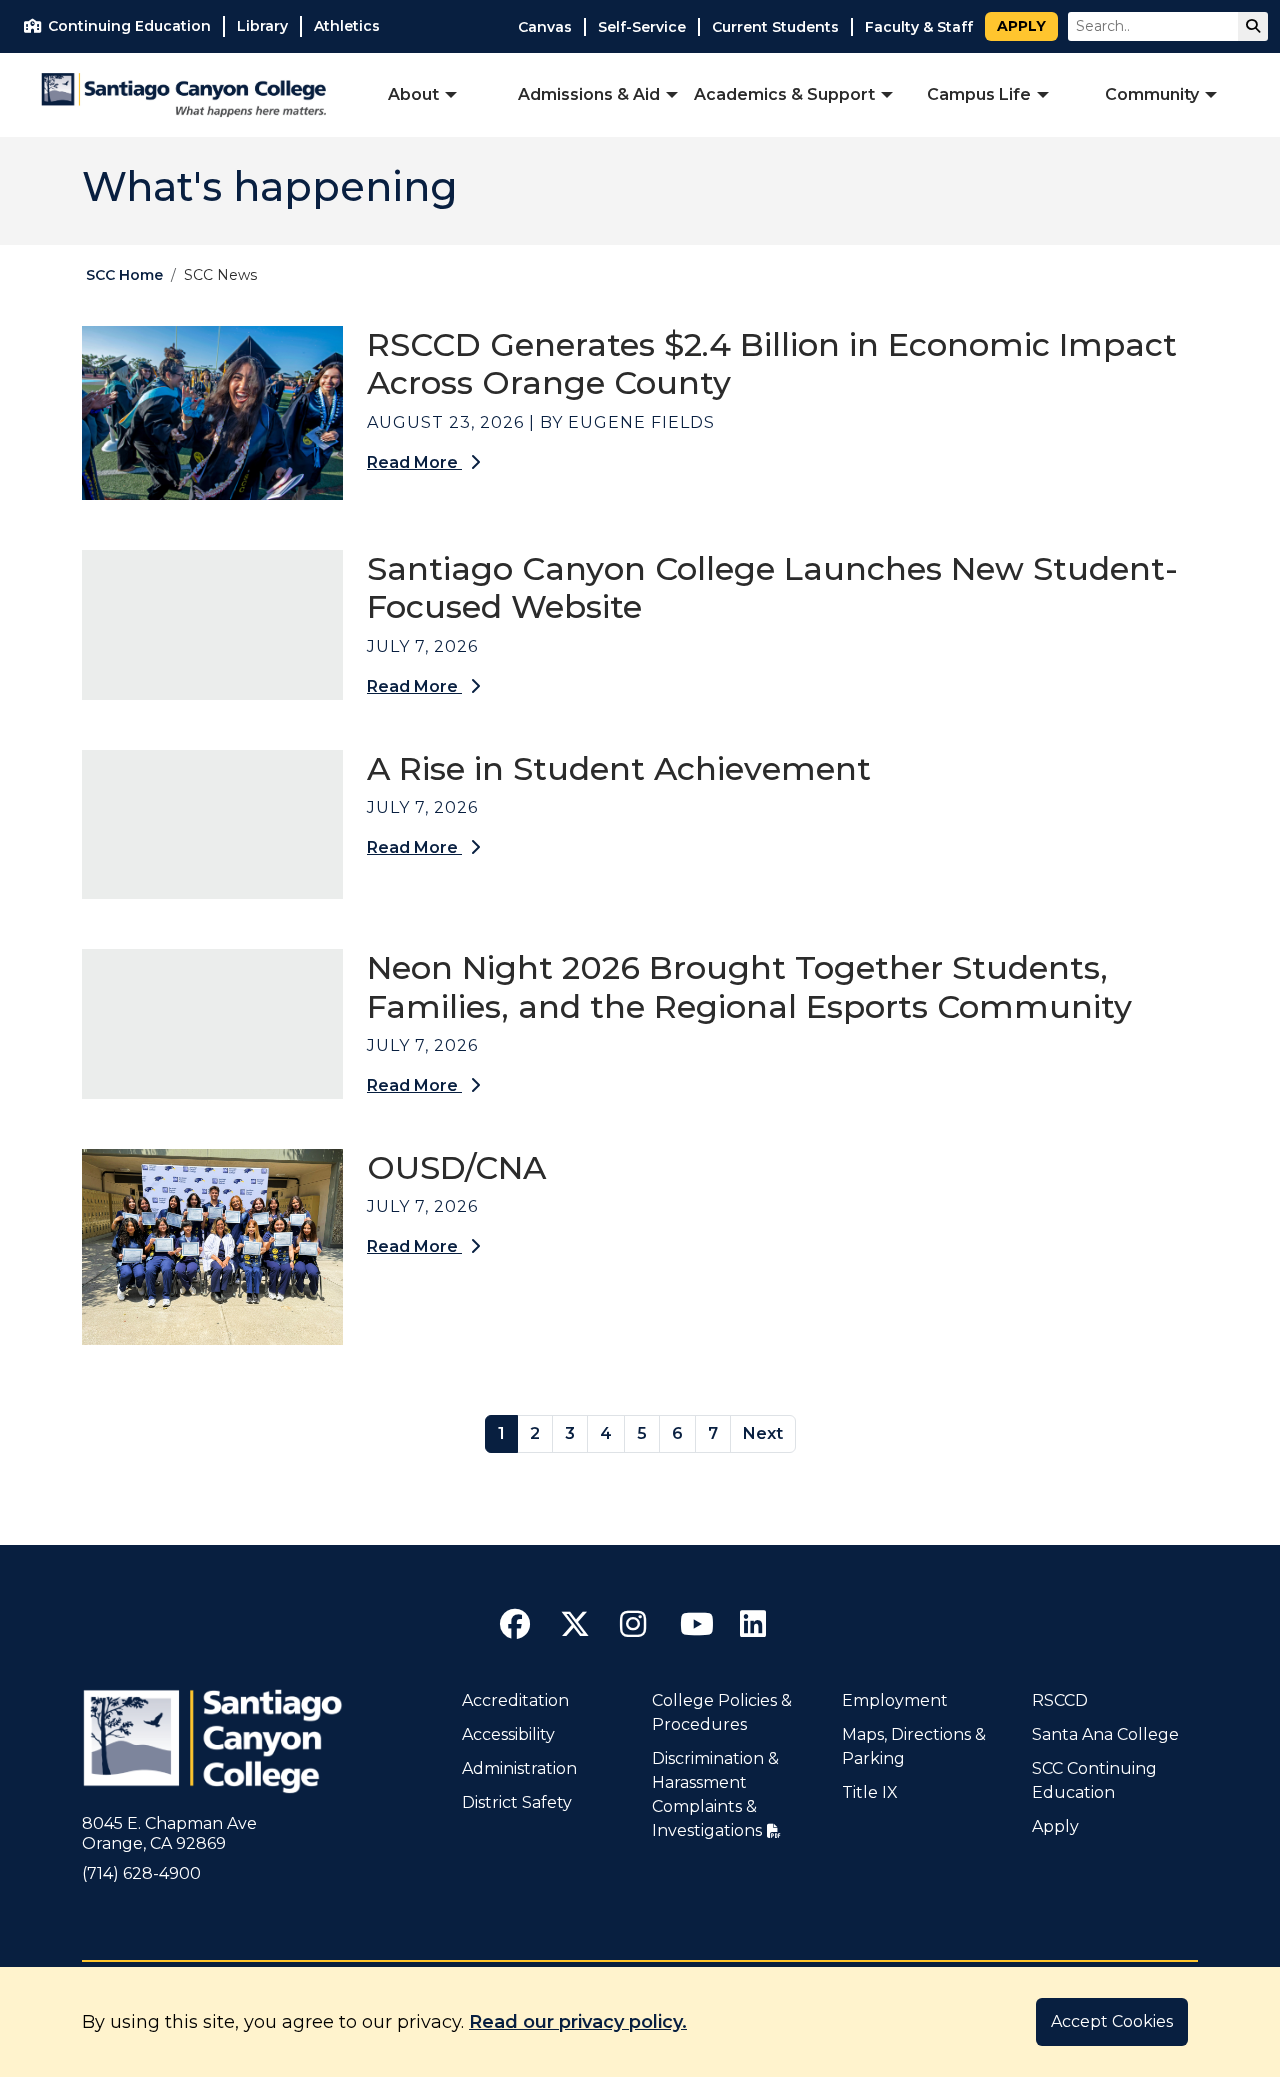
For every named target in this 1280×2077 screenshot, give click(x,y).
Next (763, 1433)
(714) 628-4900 (141, 1873)
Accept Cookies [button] (1112, 2021)
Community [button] (1152, 94)
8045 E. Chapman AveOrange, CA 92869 (169, 1833)
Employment (895, 1700)
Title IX (870, 1792)
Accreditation (515, 1700)
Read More (414, 462)
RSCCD (1060, 1700)
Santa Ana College (1105, 1734)
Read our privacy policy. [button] (578, 2022)
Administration (519, 1768)
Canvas (545, 27)
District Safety (517, 1802)
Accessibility (508, 1734)
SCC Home (124, 275)
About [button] (413, 94)
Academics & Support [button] (784, 94)
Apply (1021, 26)
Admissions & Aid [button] (589, 94)
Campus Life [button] (979, 94)
